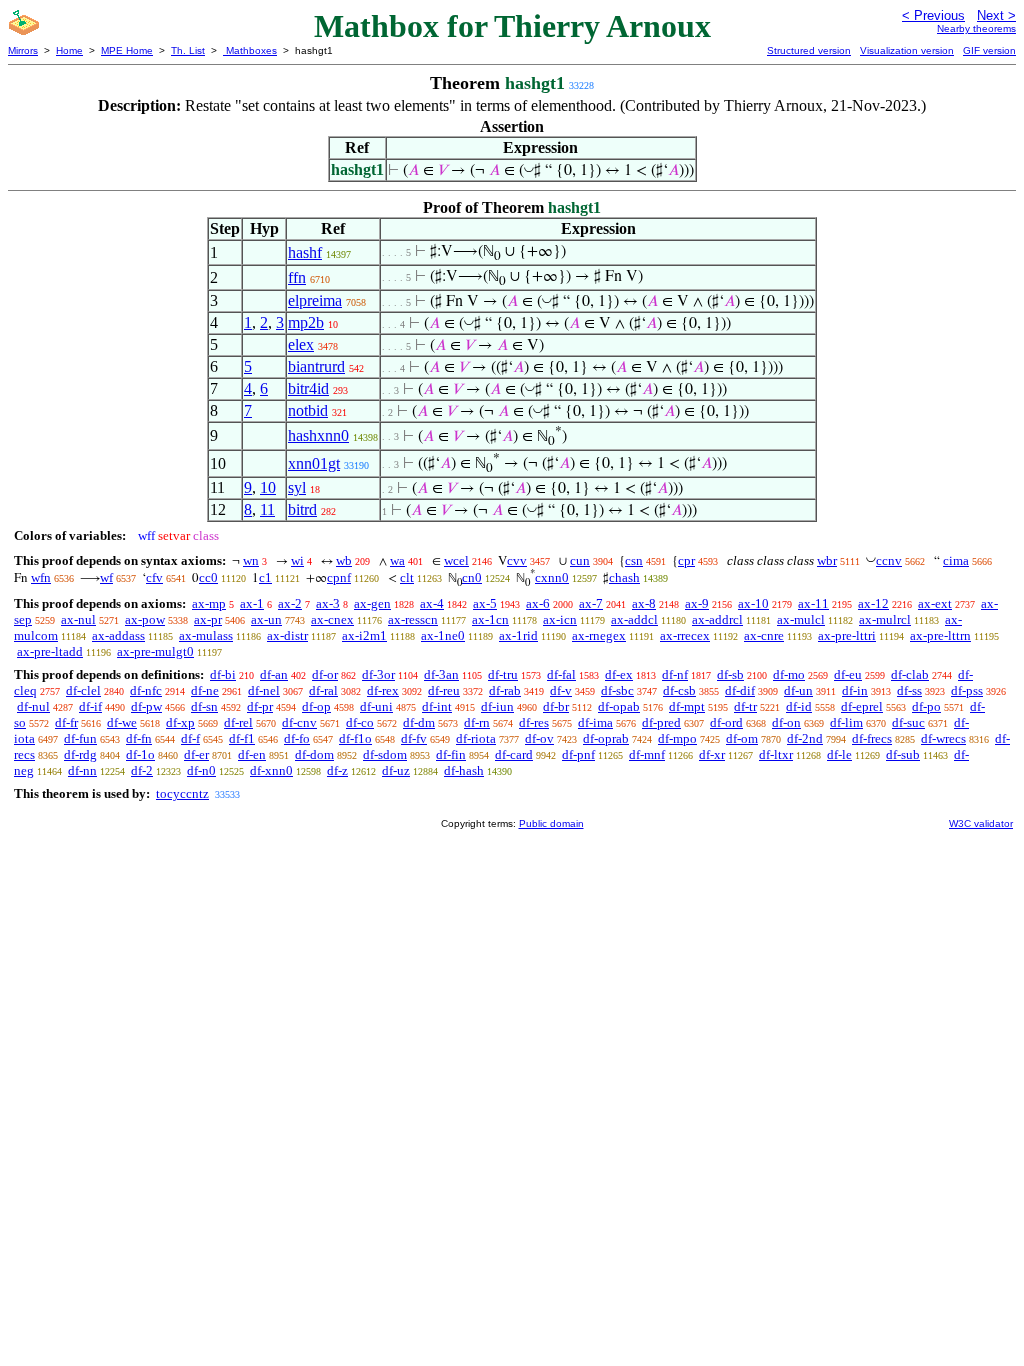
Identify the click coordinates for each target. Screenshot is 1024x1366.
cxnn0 (552, 577)
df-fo (297, 738)
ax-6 (538, 603)
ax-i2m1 (364, 635)
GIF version (989, 50)
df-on (786, 722)
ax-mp (209, 603)
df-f (190, 738)
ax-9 (697, 603)
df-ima (595, 722)
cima (956, 560)
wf (106, 577)
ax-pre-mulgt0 (155, 651)
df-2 (142, 770)
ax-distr (287, 635)
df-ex (619, 674)
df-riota (476, 738)
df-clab (910, 674)
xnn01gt (314, 463)
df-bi (223, 674)
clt (407, 577)
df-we (122, 722)
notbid (308, 410)
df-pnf (578, 754)
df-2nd (805, 738)
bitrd (302, 509)
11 (267, 509)
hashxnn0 (318, 435)
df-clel (83, 690)
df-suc (908, 722)
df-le (839, 754)
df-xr (712, 754)
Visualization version (907, 50)
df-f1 (242, 738)
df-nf (675, 674)
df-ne (205, 690)
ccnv (889, 560)
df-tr (745, 706)
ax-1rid (518, 635)
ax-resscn (413, 619)
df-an (274, 674)
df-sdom (385, 754)
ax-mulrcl (885, 619)
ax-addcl (634, 619)
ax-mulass (206, 635)
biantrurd (316, 366)
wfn (41, 577)
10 (268, 487)
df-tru (503, 674)
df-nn (82, 770)
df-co (360, 722)
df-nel (264, 690)
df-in (855, 690)
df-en (252, 754)
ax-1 (252, 603)
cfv (154, 577)
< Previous (933, 15)
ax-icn (560, 619)
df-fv (414, 738)
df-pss (967, 690)
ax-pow (145, 619)
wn (251, 560)
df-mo (789, 674)
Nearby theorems (976, 28)
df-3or (378, 674)
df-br (556, 706)
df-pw (146, 706)
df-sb (730, 674)
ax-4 (432, 603)
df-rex (383, 690)
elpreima (315, 300)
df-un (798, 690)
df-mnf (647, 754)
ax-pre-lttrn (940, 635)
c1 (265, 577)
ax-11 (813, 603)
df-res (534, 722)
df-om (742, 738)
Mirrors (23, 50)
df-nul (33, 706)
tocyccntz (182, 793)
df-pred (661, 722)
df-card (514, 754)
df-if (90, 706)
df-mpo (677, 738)
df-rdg (80, 754)
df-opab (619, 706)
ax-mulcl (801, 619)
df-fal (561, 674)
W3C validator (981, 823)
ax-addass (118, 635)
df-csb (679, 690)
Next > (996, 15)
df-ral (323, 690)
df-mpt (687, 706)
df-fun (80, 738)
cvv (517, 560)
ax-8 (644, 603)
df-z (337, 770)
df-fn (139, 738)
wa (397, 560)
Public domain (551, 823)
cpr (686, 560)
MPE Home (127, 50)
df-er (196, 754)
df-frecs (872, 738)
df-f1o (355, 738)
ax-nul (78, 619)
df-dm (419, 722)
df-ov (539, 738)
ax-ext (935, 603)
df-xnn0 (271, 770)
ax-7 (591, 603)
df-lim (846, 722)
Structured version (809, 50)
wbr (827, 560)
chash (624, 577)
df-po (926, 706)
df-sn (204, 706)
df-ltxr (776, 754)
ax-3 (328, 603)
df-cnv (299, 722)
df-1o (140, 754)
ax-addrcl (717, 619)
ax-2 (290, 603)
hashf (305, 252)
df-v (561, 690)
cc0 (208, 577)
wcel (456, 560)
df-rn (477, 722)
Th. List (188, 50)
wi (297, 560)
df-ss (909, 690)
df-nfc (146, 690)
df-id (799, 706)
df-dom (314, 754)
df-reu (444, 690)
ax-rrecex (685, 635)
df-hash (464, 770)
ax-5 (485, 603)
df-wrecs (943, 738)
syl (297, 487)
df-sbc (617, 690)
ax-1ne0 (443, 635)
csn (634, 560)
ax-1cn (490, 619)
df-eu (848, 674)
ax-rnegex (599, 635)
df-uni (376, 706)
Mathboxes (250, 50)
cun (580, 560)
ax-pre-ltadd (50, 651)
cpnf (339, 577)
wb (344, 560)
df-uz (396, 770)
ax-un (266, 619)
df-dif (740, 690)
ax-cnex (332, 619)
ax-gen (372, 603)
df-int (437, 706)
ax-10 (753, 603)
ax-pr (208, 619)
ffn (297, 277)
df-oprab (606, 738)
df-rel (238, 722)
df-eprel (862, 706)
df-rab (505, 690)
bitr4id (308, 388)
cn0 (472, 577)
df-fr (66, 722)
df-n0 (201, 770)
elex (301, 344)
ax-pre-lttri (847, 635)
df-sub (903, 754)
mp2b (306, 322)
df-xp (180, 722)
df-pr (260, 706)
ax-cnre (764, 635)
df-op (316, 706)
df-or (325, 674)
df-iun (497, 706)
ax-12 (873, 603)
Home (69, 50)
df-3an (441, 674)
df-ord (726, 722)
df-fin (451, 754)
